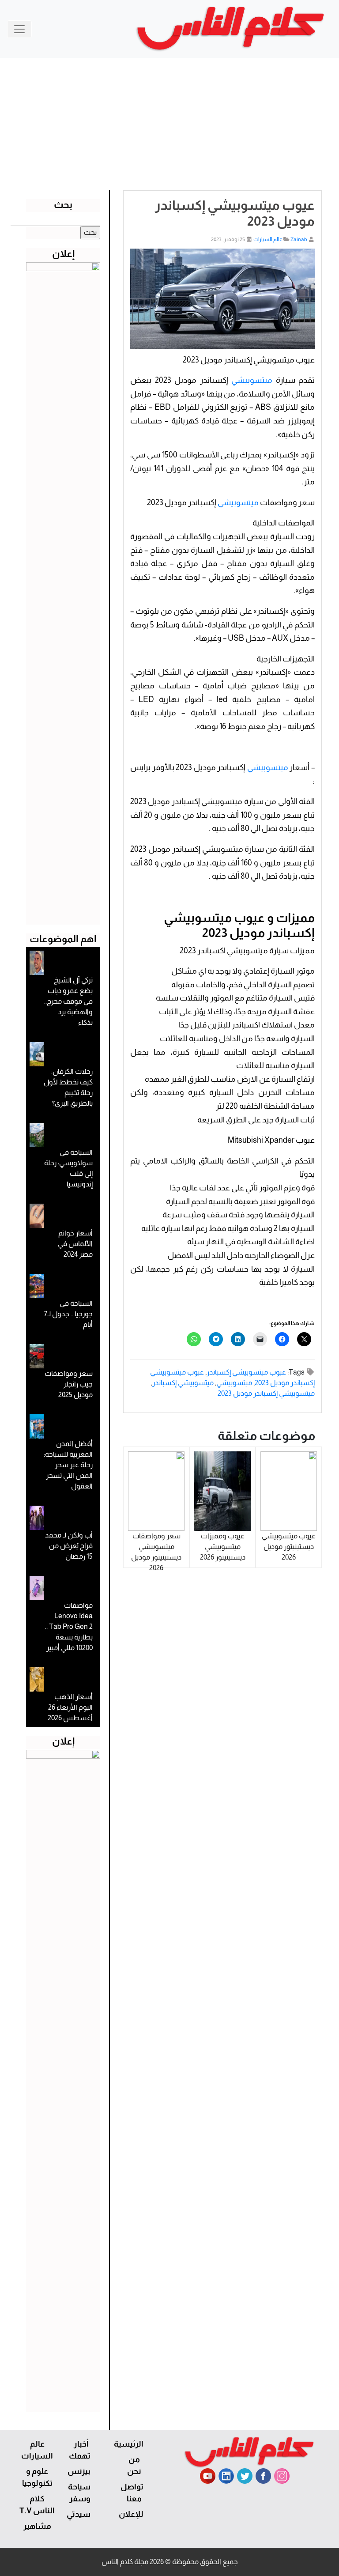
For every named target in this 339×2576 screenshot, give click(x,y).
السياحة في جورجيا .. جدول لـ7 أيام (68, 1314)
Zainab (299, 239)
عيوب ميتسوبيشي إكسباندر (246, 1372)
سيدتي (79, 2514)
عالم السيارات (268, 239)
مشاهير (37, 2526)
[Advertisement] (169, 124)
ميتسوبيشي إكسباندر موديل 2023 (266, 1393)
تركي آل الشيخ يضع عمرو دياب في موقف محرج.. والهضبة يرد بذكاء (68, 1001)
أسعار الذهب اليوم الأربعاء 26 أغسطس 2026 (70, 1707)
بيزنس (79, 2471)
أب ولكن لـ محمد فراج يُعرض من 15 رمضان (69, 1546)
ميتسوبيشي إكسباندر (183, 1383)
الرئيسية (129, 2444)
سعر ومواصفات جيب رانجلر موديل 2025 (69, 1384)
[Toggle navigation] (19, 29)
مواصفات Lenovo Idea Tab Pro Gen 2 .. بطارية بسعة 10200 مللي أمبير (69, 1626)
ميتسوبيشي (252, 380)
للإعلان (131, 2514)
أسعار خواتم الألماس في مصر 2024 (75, 1244)
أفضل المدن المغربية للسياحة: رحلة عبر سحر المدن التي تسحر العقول (68, 1465)
